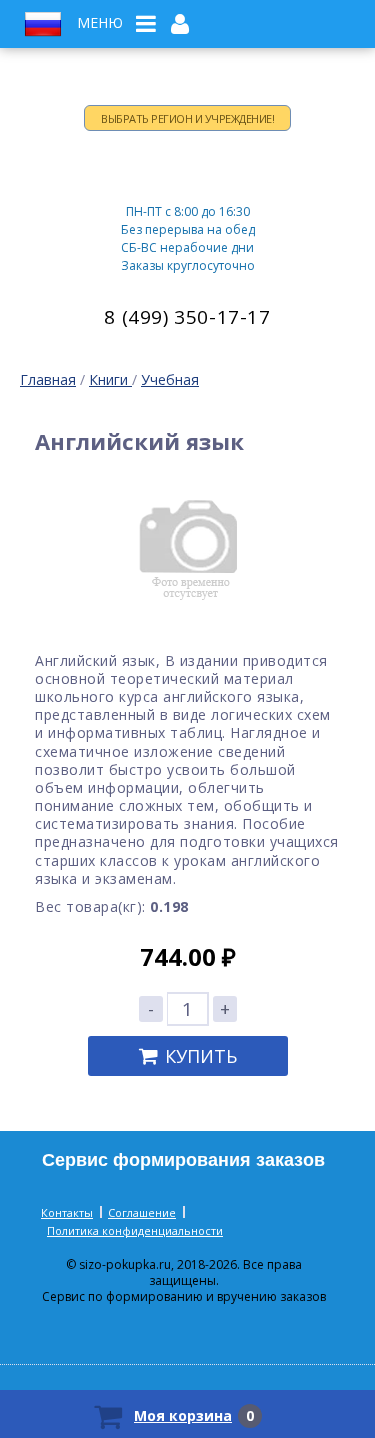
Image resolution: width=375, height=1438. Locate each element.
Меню (100, 23)
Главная (48, 379)
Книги (110, 379)
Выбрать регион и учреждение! (187, 118)
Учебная (170, 379)
